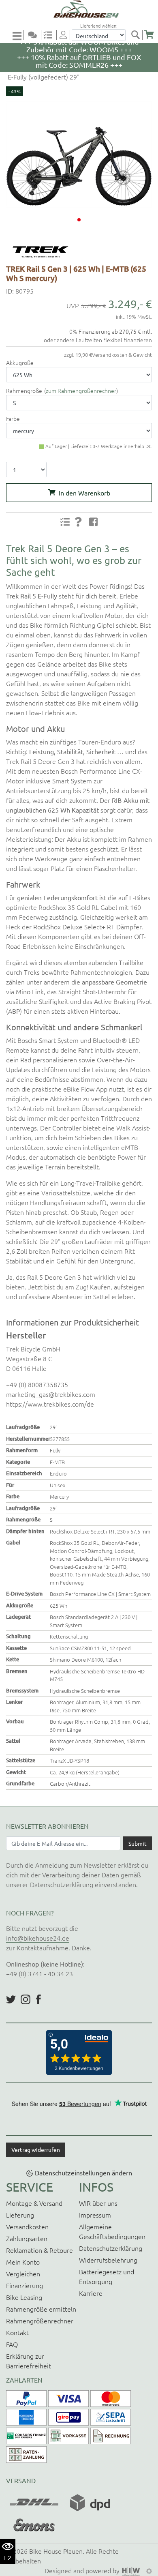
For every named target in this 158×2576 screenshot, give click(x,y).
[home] (82, 9)
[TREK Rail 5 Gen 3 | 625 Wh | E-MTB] (79, 154)
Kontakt (17, 2332)
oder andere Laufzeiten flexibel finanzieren (98, 340)
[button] (79, 220)
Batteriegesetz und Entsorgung (107, 2276)
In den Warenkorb (84, 493)
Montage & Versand (34, 2203)
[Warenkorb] (149, 35)
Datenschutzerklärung (62, 1884)
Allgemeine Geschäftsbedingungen (112, 2231)
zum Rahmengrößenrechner (81, 390)
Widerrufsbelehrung (108, 2260)
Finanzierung (25, 2285)
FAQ (12, 2344)
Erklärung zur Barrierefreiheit (29, 2361)
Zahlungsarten (27, 2238)
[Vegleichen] (51, 35)
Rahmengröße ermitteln (41, 2309)
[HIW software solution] (132, 2570)
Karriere (91, 2293)
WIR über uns (98, 2203)
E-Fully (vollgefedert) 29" (43, 77)
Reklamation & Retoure (39, 2250)
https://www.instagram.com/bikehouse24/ (26, 1999)
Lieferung (20, 2215)
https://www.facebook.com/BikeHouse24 (38, 1999)
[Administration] (149, 2570)
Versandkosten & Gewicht (122, 355)
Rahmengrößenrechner (40, 2321)
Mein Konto (23, 2262)
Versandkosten (27, 2226)
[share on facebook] (94, 521)
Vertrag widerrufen (36, 2149)
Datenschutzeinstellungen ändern (83, 2173)
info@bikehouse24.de (38, 1938)
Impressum (95, 2215)
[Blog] (36, 35)
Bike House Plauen (56, 2551)
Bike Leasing (24, 2297)
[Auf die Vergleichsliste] (65, 522)
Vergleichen (23, 2274)
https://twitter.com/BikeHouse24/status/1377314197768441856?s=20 (11, 1999)
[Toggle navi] (18, 35)
